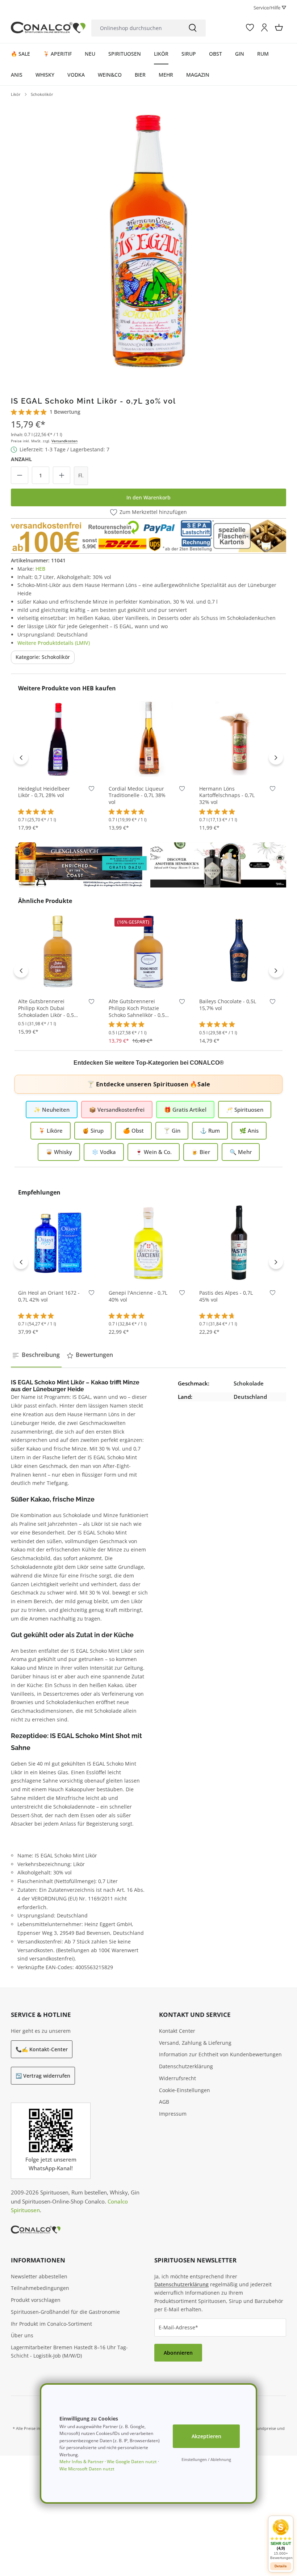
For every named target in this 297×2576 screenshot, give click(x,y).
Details (281, 2566)
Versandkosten (64, 441)
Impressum (173, 2114)
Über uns (22, 2335)
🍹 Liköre (51, 1131)
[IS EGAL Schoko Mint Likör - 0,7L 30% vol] (148, 239)
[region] (148, 239)
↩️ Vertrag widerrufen (43, 2076)
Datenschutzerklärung (186, 2066)
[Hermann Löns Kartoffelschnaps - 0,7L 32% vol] (239, 738)
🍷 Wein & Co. (154, 1152)
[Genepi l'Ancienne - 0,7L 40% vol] (148, 1243)
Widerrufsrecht (177, 2078)
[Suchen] (193, 28)
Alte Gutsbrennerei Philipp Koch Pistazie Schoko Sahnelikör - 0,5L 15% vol (138, 1008)
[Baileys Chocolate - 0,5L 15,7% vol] (239, 951)
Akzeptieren (206, 2436)
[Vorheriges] (21, 757)
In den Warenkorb (148, 497)
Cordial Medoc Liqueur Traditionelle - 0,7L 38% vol (137, 796)
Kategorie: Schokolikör (43, 657)
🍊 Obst (133, 1131)
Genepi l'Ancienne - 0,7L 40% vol (138, 1296)
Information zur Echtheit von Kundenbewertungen (220, 2054)
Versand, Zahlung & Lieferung (195, 2043)
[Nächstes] (276, 757)
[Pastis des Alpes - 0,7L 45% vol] (239, 1243)
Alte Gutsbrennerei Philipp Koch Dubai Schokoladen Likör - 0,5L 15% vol (47, 1008)
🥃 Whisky (59, 1152)
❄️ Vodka (104, 1152)
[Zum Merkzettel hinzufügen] (91, 790)
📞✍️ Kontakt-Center (42, 2049)
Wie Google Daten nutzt (132, 2462)
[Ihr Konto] (264, 27)
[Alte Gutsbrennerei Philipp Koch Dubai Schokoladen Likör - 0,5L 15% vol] (58, 951)
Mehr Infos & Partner (81, 2462)
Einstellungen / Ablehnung (206, 2459)
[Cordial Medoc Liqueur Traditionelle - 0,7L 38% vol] (148, 738)
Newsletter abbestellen (39, 2276)
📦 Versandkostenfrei (117, 1110)
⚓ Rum (210, 1131)
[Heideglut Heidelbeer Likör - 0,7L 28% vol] (58, 738)
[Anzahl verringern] (20, 475)
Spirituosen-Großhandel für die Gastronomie (65, 2312)
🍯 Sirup (93, 1131)
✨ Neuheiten (52, 1110)
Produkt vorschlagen (36, 2300)
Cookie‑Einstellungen (185, 2090)
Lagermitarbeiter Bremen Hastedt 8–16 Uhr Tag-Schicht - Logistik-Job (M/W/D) (69, 2351)
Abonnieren (178, 2353)
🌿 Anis (249, 1131)
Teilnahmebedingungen (40, 2288)
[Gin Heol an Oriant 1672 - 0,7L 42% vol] (58, 1243)
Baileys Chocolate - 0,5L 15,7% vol (228, 1005)
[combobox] (136, 28)
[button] (281, 2539)
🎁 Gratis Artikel (185, 1110)
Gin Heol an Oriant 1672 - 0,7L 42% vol (49, 1296)
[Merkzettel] (250, 27)
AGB (164, 2102)
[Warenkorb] (279, 27)
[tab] (36, 1355)
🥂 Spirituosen (245, 1110)
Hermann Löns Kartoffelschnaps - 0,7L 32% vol (227, 796)
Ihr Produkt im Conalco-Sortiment (51, 2324)
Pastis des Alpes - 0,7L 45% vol (226, 1296)
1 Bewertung (65, 412)
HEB (40, 569)
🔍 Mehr (241, 1152)
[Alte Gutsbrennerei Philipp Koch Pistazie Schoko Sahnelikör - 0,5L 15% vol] (148, 951)
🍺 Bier (201, 1152)
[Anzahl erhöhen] (62, 475)
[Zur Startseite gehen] (48, 28)
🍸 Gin (172, 1131)
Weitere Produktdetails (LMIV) (54, 643)
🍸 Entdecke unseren (148, 1084)
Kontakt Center (177, 2031)
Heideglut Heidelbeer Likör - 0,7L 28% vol (44, 792)
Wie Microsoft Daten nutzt (87, 2469)
